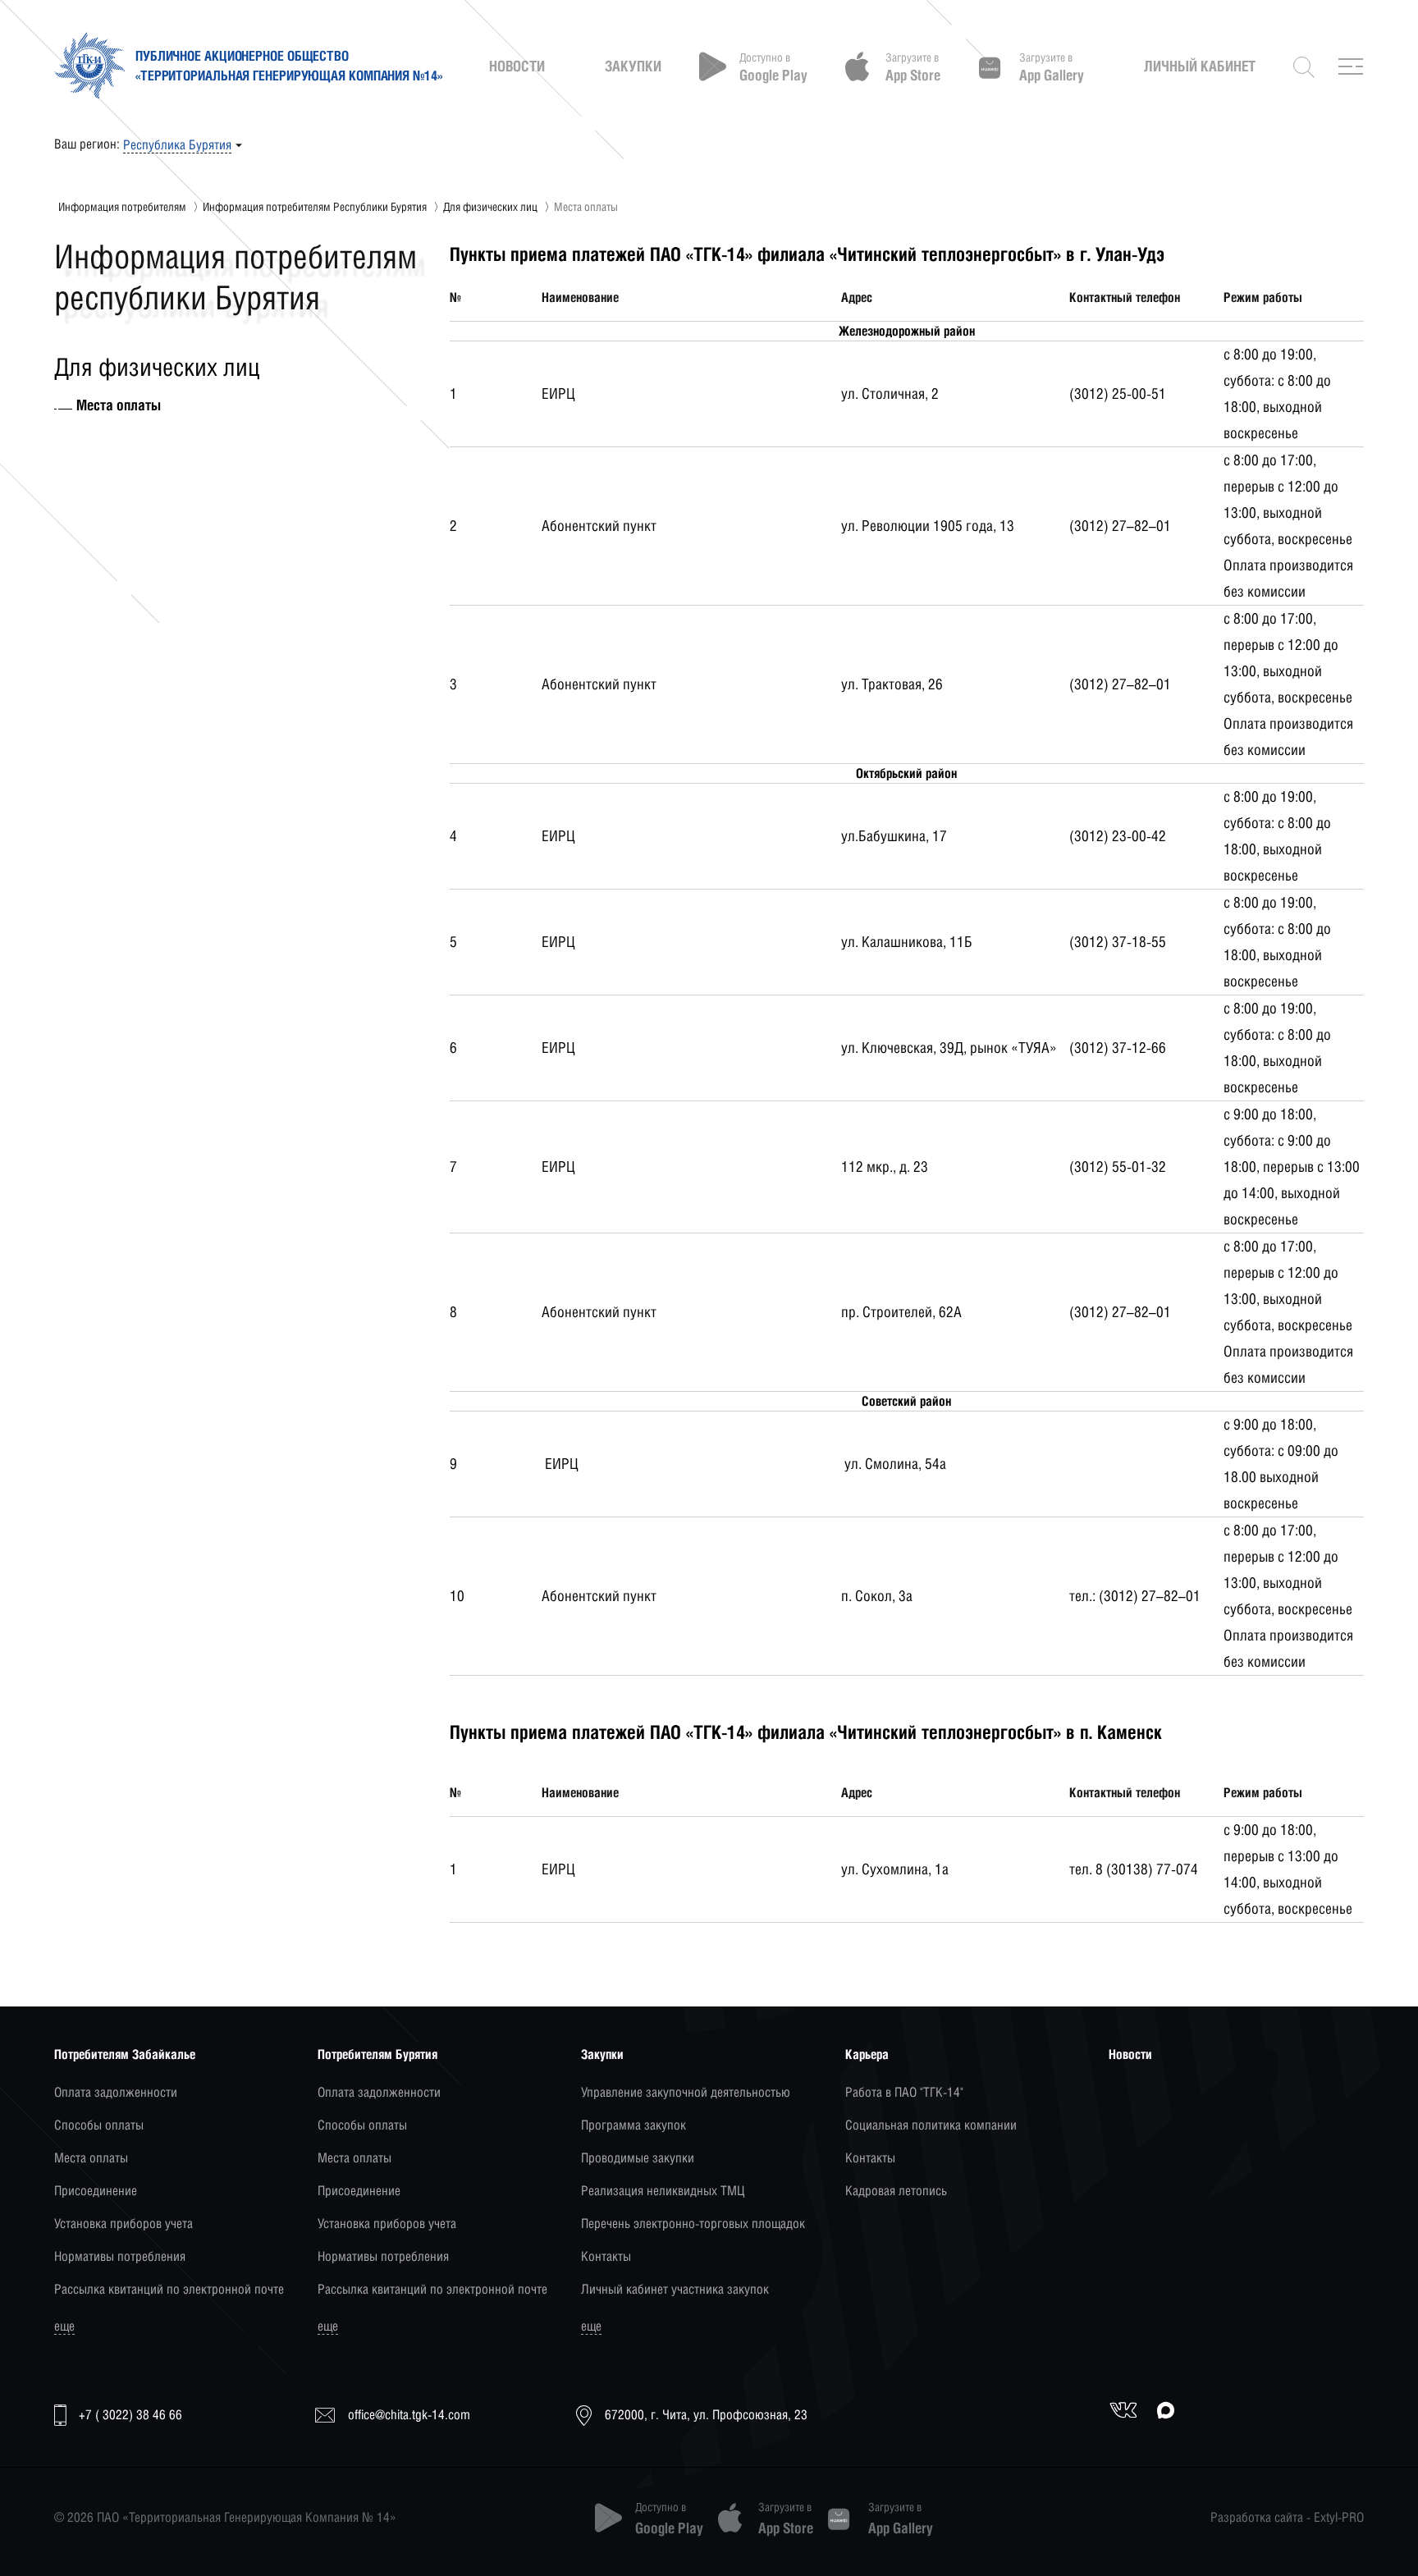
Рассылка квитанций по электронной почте (169, 2289)
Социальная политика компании (931, 2125)
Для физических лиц (490, 207)
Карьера (867, 2054)
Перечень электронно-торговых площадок (693, 2224)
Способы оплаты (99, 2125)
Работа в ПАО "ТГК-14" (904, 2092)
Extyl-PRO (1339, 2517)
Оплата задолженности (116, 2092)
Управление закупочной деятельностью (686, 2092)
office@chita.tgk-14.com (409, 2415)
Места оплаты (91, 2158)
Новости (517, 66)
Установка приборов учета (124, 2224)
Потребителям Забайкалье (125, 2054)
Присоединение (96, 2191)
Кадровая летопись (896, 2191)
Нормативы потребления (120, 2256)
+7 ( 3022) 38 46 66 (130, 2415)
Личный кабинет (1200, 66)
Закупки (633, 66)
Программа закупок (634, 2125)
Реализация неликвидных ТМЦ (663, 2191)
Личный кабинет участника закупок (675, 2289)
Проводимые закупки (638, 2158)
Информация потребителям (122, 207)
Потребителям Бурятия (377, 2054)
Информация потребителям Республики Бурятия (315, 207)
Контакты (606, 2256)
